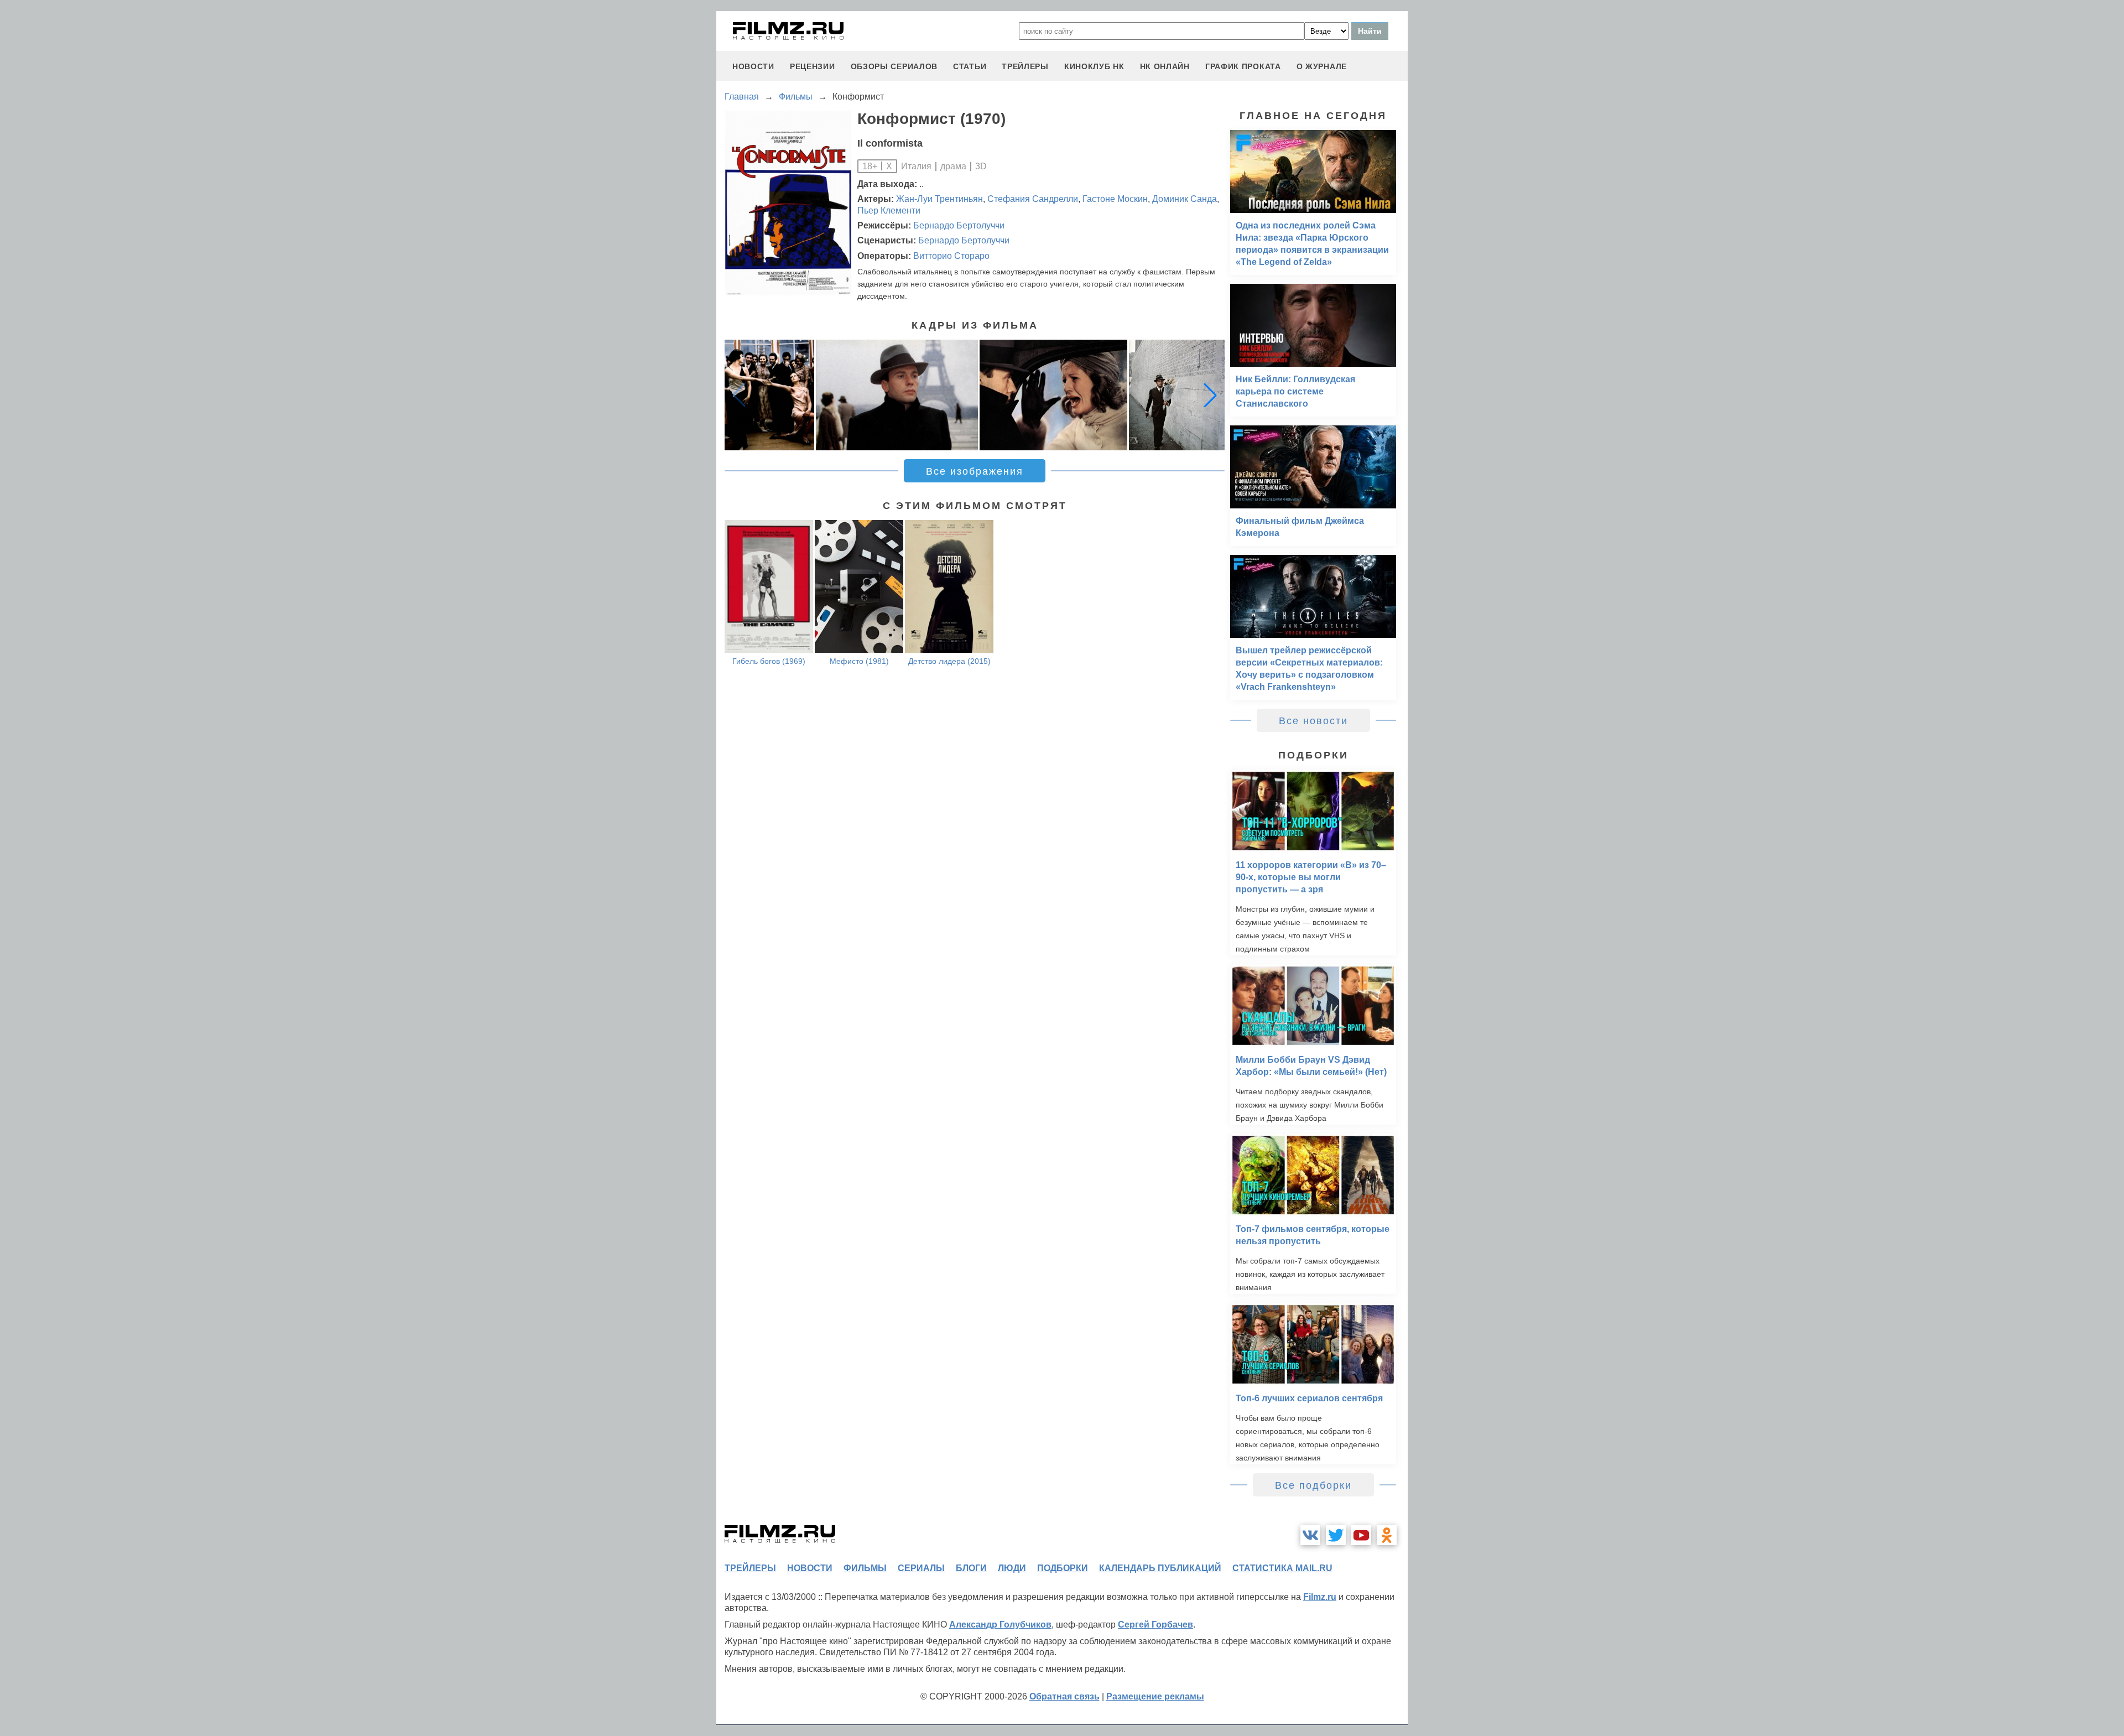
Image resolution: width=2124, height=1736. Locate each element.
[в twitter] (1336, 1535)
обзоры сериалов (894, 66)
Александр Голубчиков (1000, 1625)
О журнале (1322, 66)
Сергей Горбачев (1155, 1625)
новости (753, 66)
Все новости (1313, 721)
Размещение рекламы (1155, 1696)
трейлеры (1025, 66)
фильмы (865, 1568)
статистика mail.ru (1282, 1568)
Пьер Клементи (889, 210)
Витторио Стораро (951, 256)
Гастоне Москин (1115, 199)
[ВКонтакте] (1310, 1535)
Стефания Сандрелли (1033, 199)
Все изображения (975, 471)
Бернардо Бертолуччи (959, 225)
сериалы (921, 1568)
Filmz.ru (1320, 1597)
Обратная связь (1064, 1696)
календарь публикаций (1160, 1568)
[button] (1210, 395)
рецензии (813, 66)
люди (1012, 1568)
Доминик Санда (1185, 199)
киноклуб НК (1094, 66)
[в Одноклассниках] (1387, 1535)
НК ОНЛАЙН (1165, 66)
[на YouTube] (1361, 1535)
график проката (1243, 66)
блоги (971, 1568)
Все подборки (1313, 1485)
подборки (1063, 1568)
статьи (970, 66)
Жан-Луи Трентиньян (939, 199)
